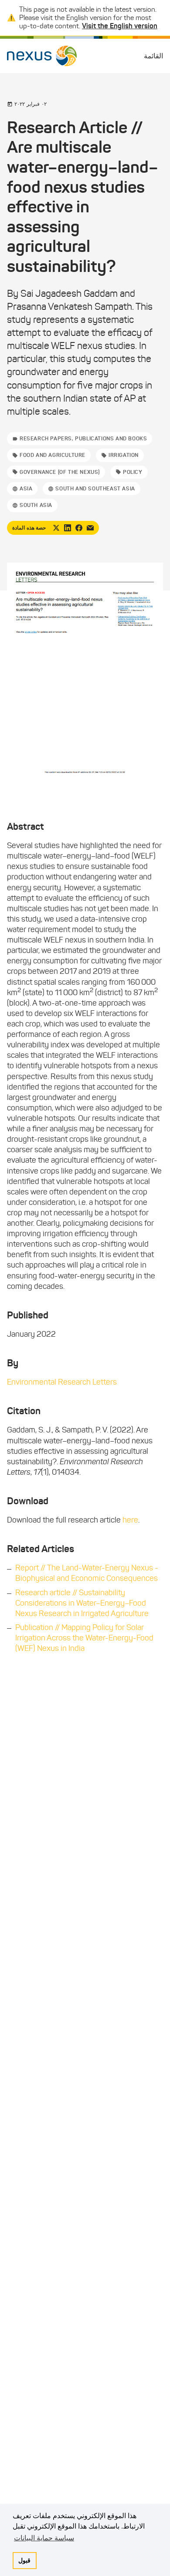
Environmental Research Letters (62, 1382)
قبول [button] (24, 2560)
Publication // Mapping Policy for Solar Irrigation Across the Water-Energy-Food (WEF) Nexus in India (84, 1638)
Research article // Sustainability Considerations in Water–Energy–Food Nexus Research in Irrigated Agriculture (82, 1603)
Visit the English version (120, 26)
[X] (56, 528)
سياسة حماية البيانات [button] (44, 2538)
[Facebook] (79, 528)
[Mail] (90, 528)
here (130, 1520)
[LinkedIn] (68, 528)
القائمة (153, 56)
